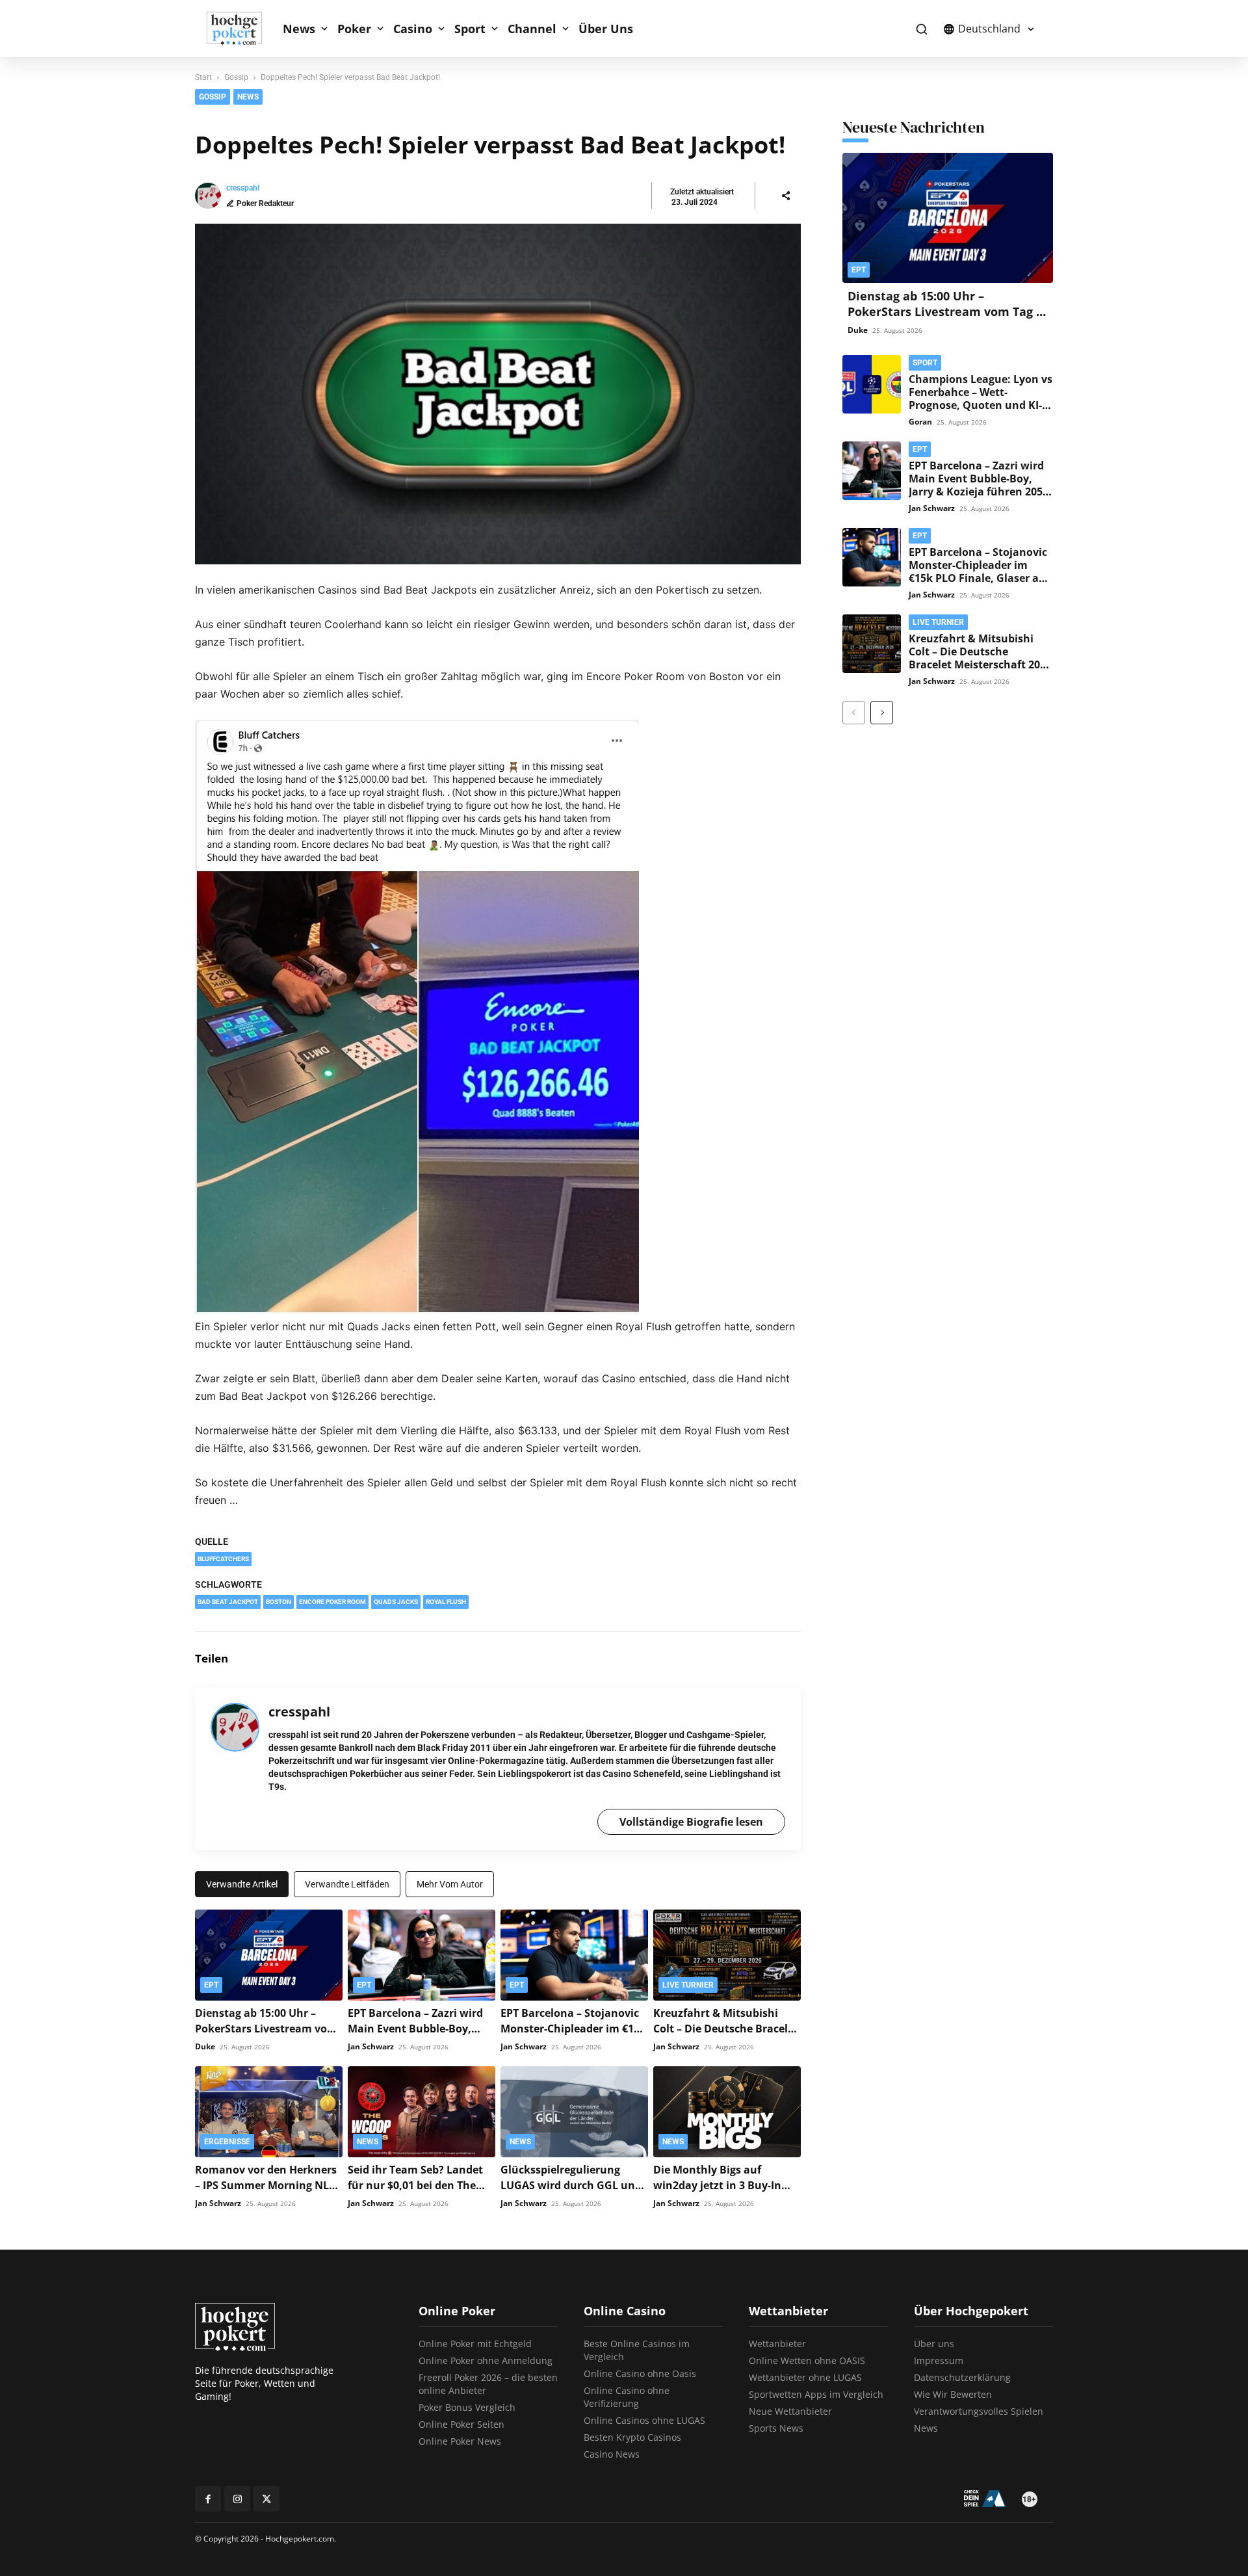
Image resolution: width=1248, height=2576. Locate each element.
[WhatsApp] (788, 1659)
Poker (354, 29)
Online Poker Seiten (461, 2424)
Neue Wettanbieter (790, 2411)
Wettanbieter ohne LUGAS (805, 2377)
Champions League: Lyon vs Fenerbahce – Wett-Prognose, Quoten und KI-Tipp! (981, 399)
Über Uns (606, 29)
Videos (867, 142)
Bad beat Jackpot (228, 1602)
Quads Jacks (396, 1602)
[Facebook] (698, 1659)
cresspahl (243, 188)
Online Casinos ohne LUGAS (644, 2420)
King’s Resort (725, 142)
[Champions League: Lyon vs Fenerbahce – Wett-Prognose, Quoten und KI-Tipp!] (872, 384)
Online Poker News (460, 2441)
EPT (707, 122)
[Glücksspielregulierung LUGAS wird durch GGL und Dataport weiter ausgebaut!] (574, 2112)
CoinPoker (720, 80)
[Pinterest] (758, 1659)
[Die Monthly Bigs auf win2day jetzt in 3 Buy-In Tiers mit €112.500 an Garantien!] (727, 2112)
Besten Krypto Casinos (632, 2437)
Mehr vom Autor (450, 1884)
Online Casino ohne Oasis (640, 2373)
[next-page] (882, 713)
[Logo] (241, 29)
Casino (413, 29)
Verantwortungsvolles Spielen (979, 2411)
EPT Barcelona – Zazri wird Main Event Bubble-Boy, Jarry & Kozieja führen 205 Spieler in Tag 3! (976, 485)
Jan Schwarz (371, 2046)
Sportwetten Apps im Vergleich (816, 2394)
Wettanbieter (777, 2344)
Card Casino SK (731, 101)
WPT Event (877, 122)
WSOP (867, 101)
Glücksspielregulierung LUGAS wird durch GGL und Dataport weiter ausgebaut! (573, 2185)
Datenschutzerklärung (962, 2377)
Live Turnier (688, 1985)
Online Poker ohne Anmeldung (486, 2360)
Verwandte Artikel (242, 1884)
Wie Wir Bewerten (953, 2394)
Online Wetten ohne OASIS (807, 2360)
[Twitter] (728, 1659)
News (299, 29)
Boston (279, 1602)
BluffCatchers (223, 1559)
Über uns (934, 2344)
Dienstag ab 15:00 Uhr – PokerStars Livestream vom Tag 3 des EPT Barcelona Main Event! (945, 311)
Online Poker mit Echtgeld (475, 2344)
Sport (470, 29)
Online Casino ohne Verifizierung (627, 2397)
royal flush (446, 1602)
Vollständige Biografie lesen (691, 1822)
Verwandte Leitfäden (347, 1884)
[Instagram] (237, 2499)
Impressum (939, 2360)
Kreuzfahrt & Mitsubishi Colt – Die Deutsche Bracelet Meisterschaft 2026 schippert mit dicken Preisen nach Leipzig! (980, 664)
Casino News (612, 2454)
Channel (532, 29)
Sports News (776, 2428)
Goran (920, 422)
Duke (205, 2046)
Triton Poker (878, 80)
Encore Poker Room (332, 1602)
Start (203, 77)
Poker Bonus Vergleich (467, 2407)
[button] (921, 29)
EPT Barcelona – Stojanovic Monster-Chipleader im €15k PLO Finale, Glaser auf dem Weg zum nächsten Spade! (979, 578)
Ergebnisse (227, 2142)
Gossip (236, 77)
